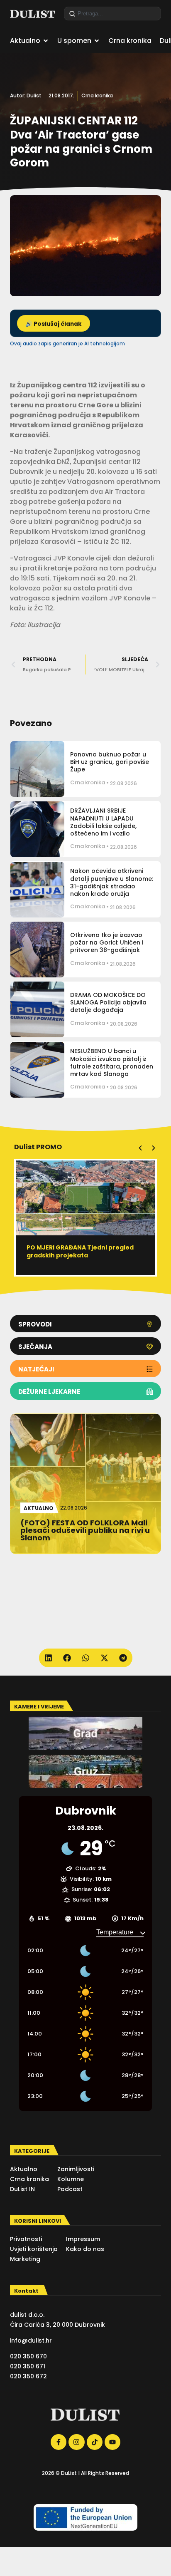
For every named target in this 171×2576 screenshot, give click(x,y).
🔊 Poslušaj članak (54, 324)
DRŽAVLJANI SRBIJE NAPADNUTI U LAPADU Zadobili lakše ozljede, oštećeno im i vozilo (103, 822)
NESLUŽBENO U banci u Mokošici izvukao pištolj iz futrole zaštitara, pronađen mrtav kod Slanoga (112, 1062)
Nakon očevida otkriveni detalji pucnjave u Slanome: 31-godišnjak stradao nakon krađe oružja (112, 882)
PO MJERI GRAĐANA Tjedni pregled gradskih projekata (80, 1251)
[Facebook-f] (59, 2442)
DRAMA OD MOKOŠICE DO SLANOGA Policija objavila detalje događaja (108, 1002)
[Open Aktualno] (46, 41)
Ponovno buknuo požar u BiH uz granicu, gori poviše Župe (110, 762)
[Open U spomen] (97, 41)
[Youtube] (112, 2442)
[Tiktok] (95, 2442)
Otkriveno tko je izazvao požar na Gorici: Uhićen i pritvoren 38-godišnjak (107, 942)
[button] (140, 1148)
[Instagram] (76, 2442)
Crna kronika (97, 95)
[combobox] (112, 14)
